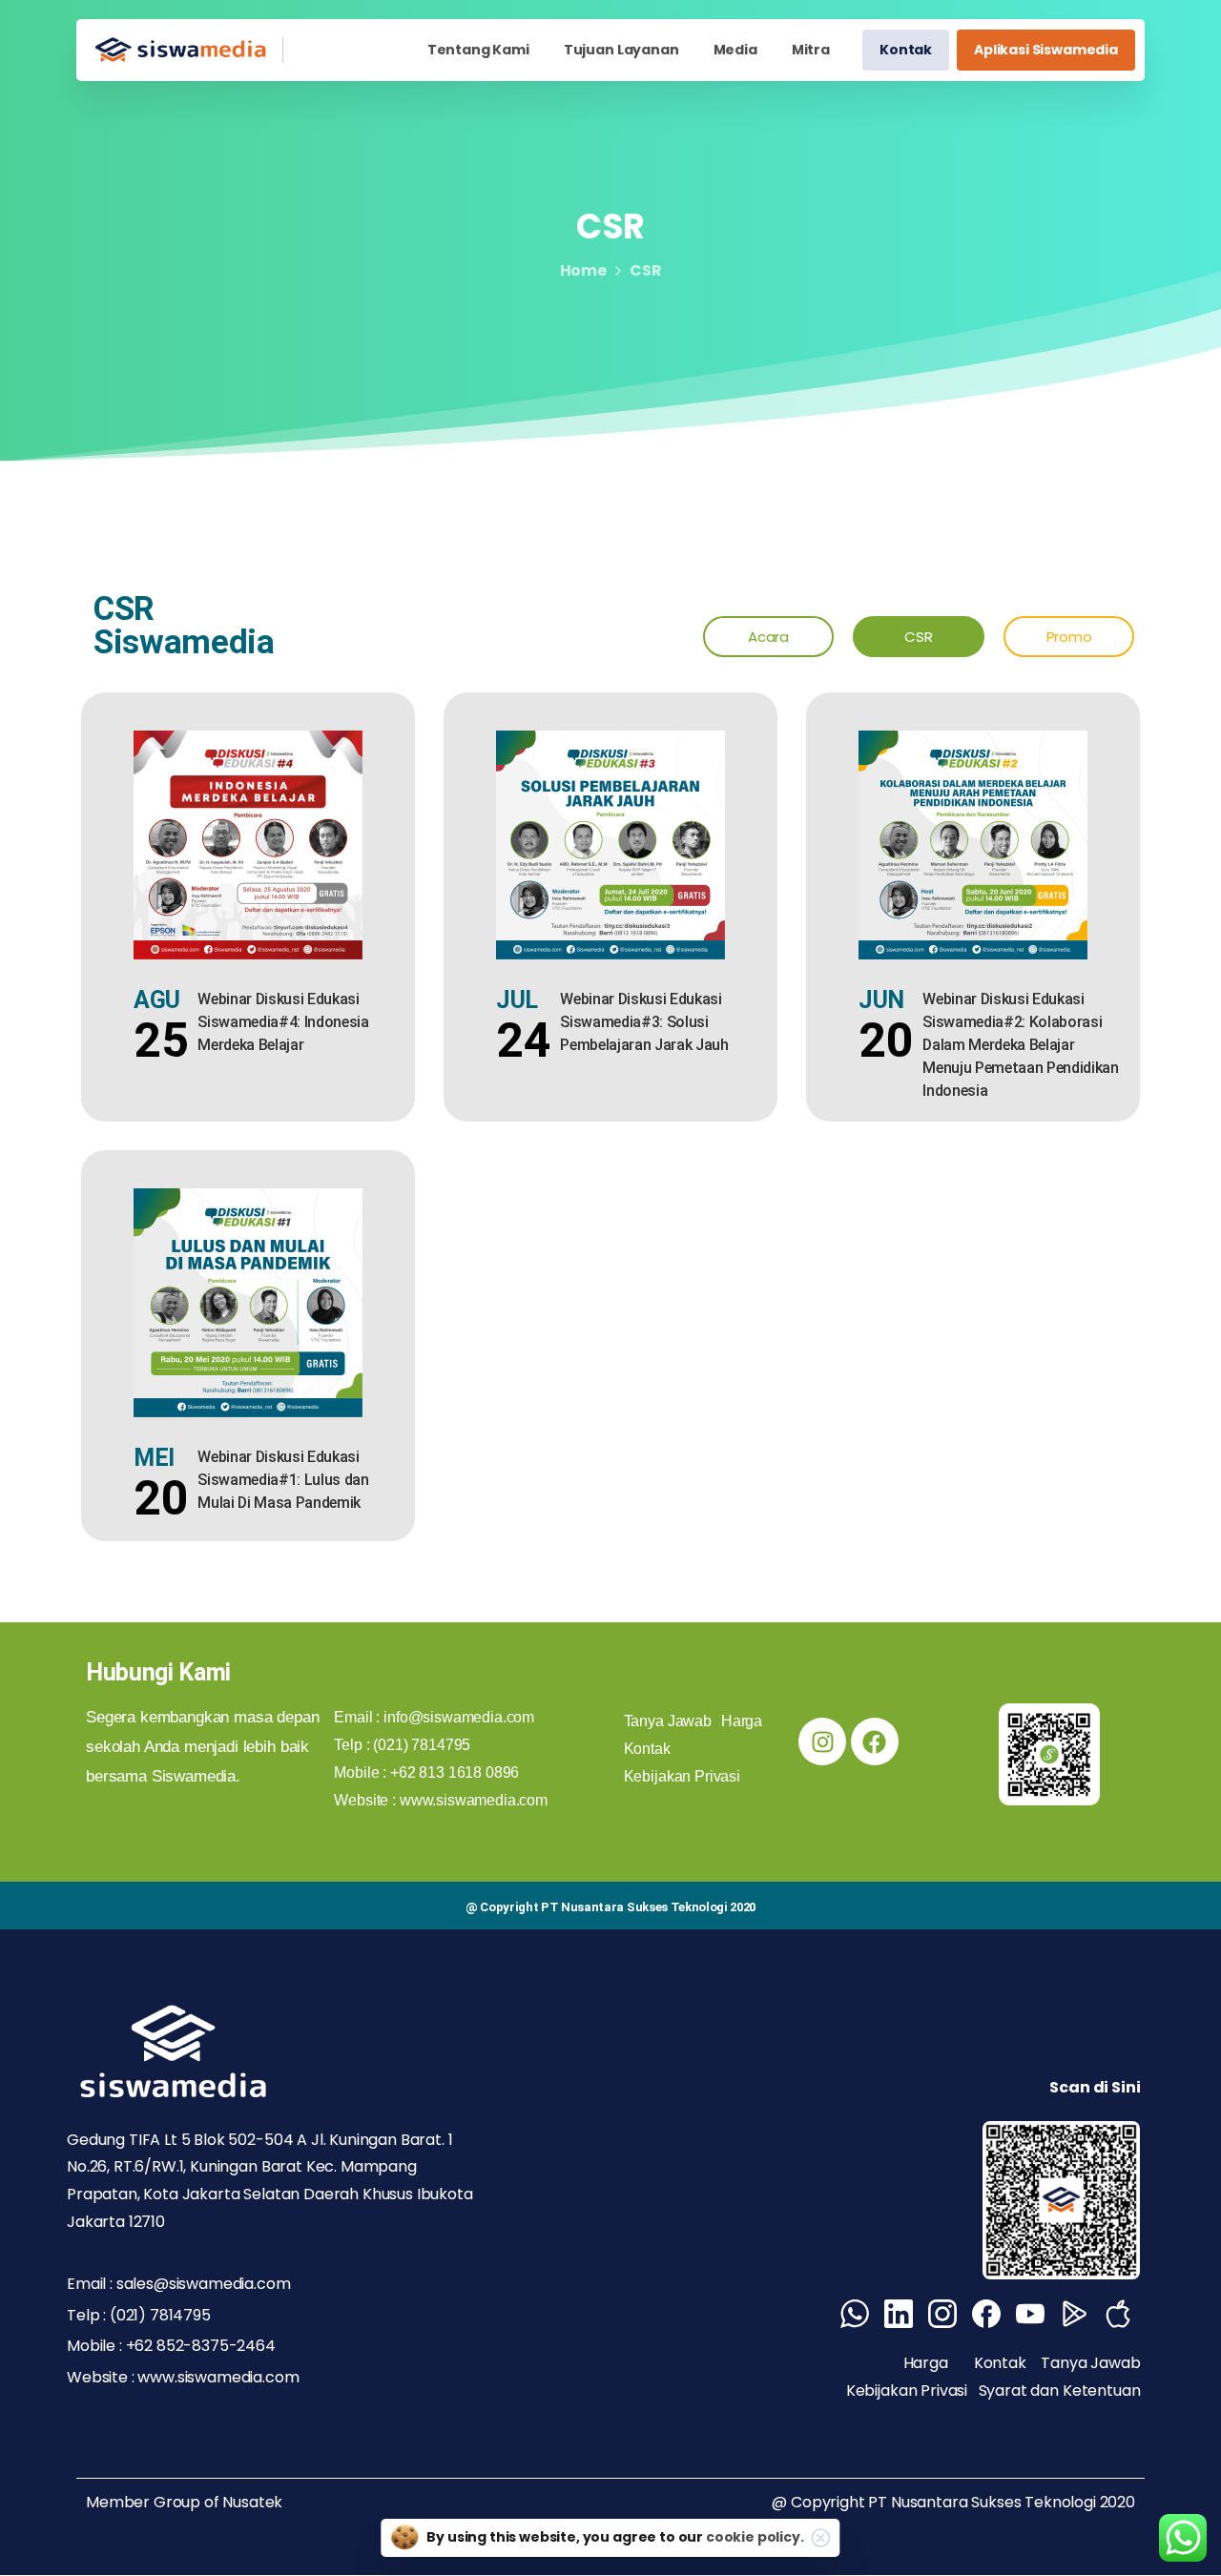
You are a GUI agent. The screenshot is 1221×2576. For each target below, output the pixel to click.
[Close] (821, 2538)
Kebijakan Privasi (909, 2391)
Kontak (1000, 2363)
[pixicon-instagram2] (942, 2314)
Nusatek (252, 2502)
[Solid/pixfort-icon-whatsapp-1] (855, 2314)
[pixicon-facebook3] (986, 2314)
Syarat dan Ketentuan (1060, 2391)
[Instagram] (822, 1741)
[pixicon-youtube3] (1030, 2314)
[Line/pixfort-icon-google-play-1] (1074, 2314)
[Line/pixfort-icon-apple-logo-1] (1118, 2314)
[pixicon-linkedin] (899, 2314)
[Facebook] (875, 1741)
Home (583, 270)
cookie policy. (755, 2537)
